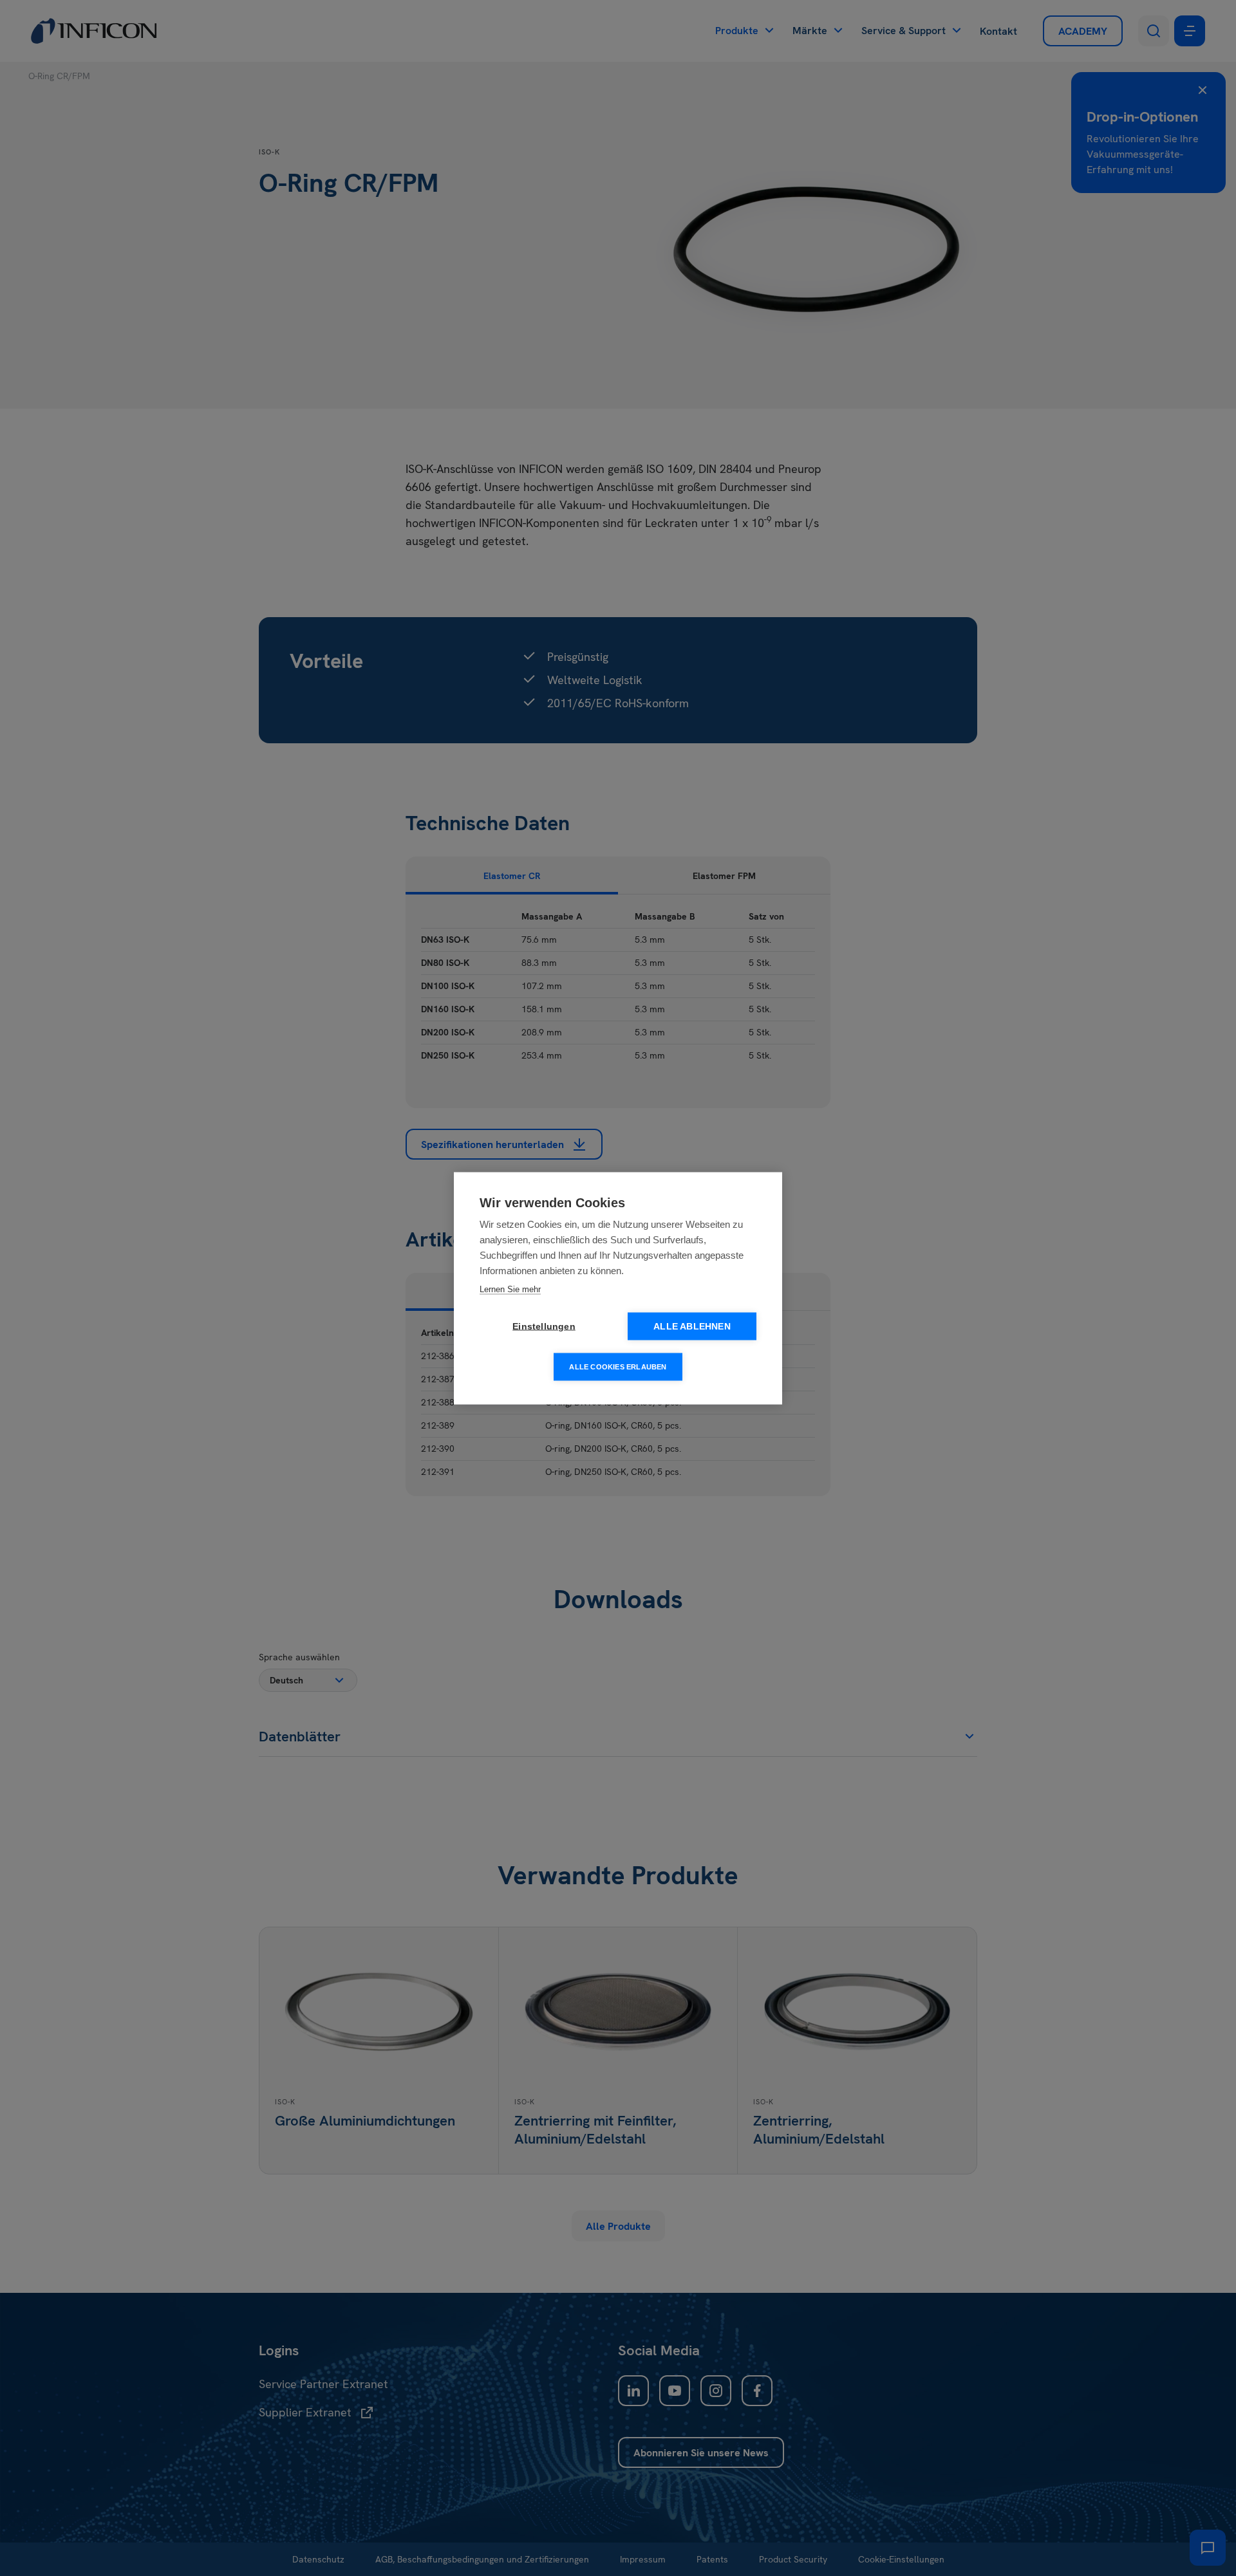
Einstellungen (544, 1326)
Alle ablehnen (692, 1326)
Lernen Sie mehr (510, 1289)
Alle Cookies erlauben (618, 1366)
